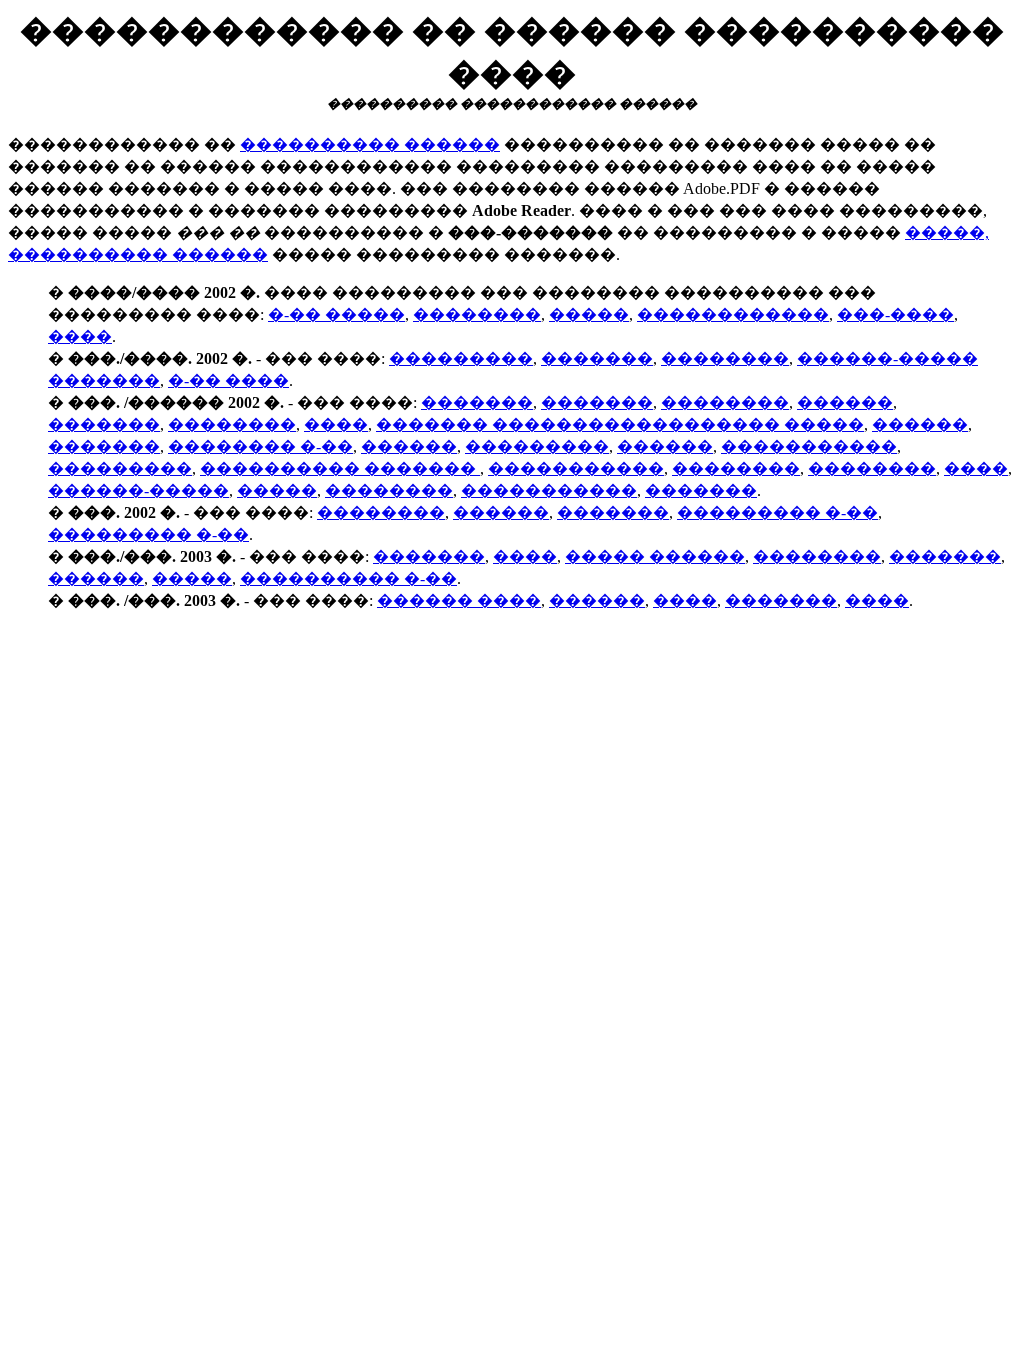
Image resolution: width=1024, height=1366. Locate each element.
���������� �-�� (348, 578)
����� (589, 314)
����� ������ (655, 556)
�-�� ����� (336, 314)
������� (597, 358)
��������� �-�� (777, 512)
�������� (477, 314)
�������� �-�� (260, 446)
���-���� (895, 314)
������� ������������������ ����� (620, 424)
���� (80, 336)
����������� (809, 446)
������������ (733, 314)
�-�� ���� (228, 380)
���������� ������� (340, 468)
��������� (461, 358)
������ (845, 402)
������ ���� (459, 600)
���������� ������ (370, 144)
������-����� (138, 490)
